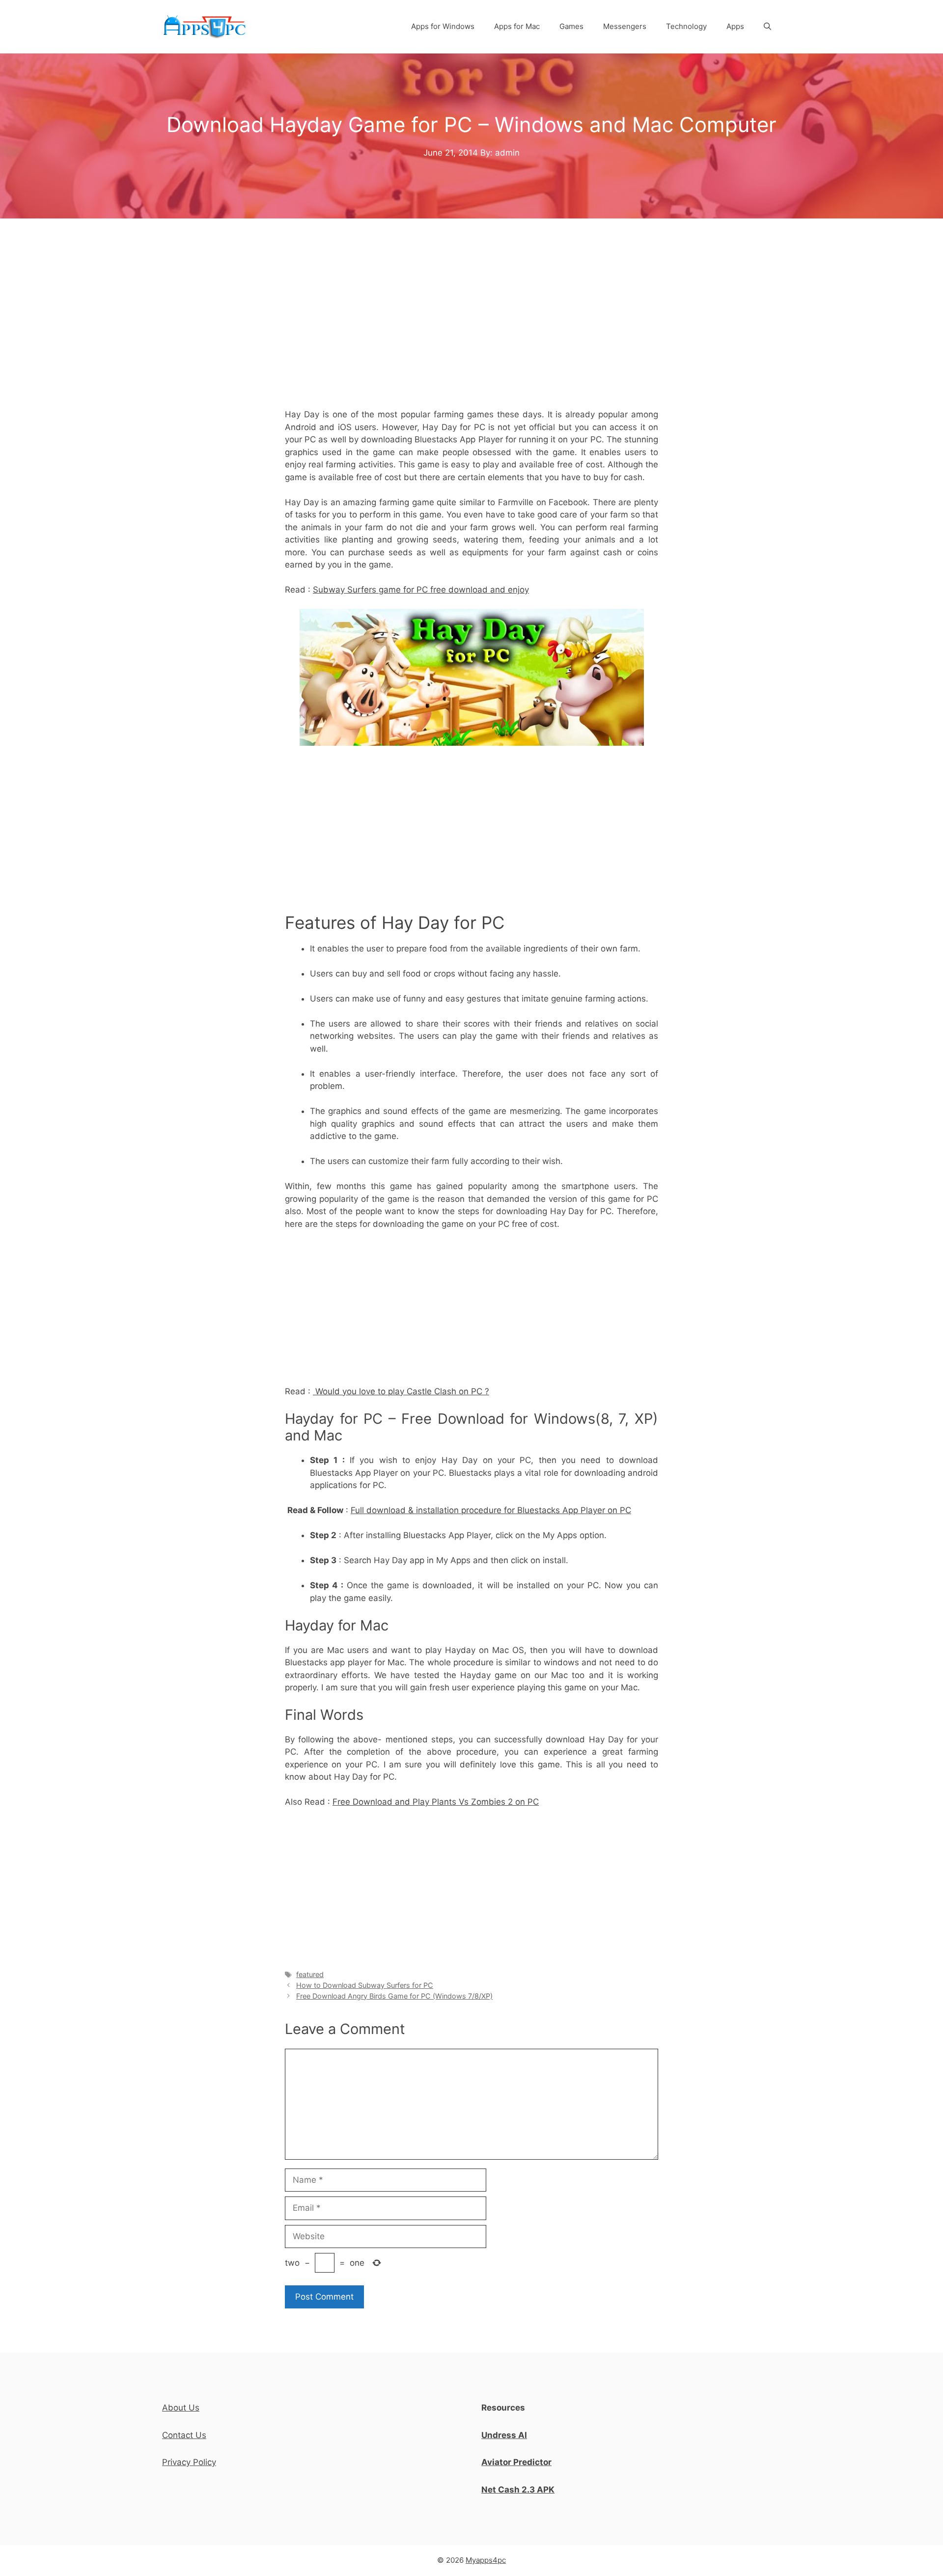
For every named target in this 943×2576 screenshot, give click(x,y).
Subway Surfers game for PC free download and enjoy (421, 590)
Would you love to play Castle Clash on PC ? (401, 1391)
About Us (181, 2408)
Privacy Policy (189, 2462)
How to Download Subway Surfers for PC (365, 1985)
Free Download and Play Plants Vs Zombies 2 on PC (436, 1802)
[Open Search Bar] (767, 27)
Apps (735, 26)
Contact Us (184, 2435)
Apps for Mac (517, 26)
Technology (686, 26)
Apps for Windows (443, 26)
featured (310, 1974)
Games (571, 26)
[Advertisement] (471, 331)
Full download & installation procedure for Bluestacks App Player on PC (491, 1510)
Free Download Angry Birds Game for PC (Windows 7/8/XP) (394, 1996)
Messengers (625, 26)
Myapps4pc (486, 2560)
